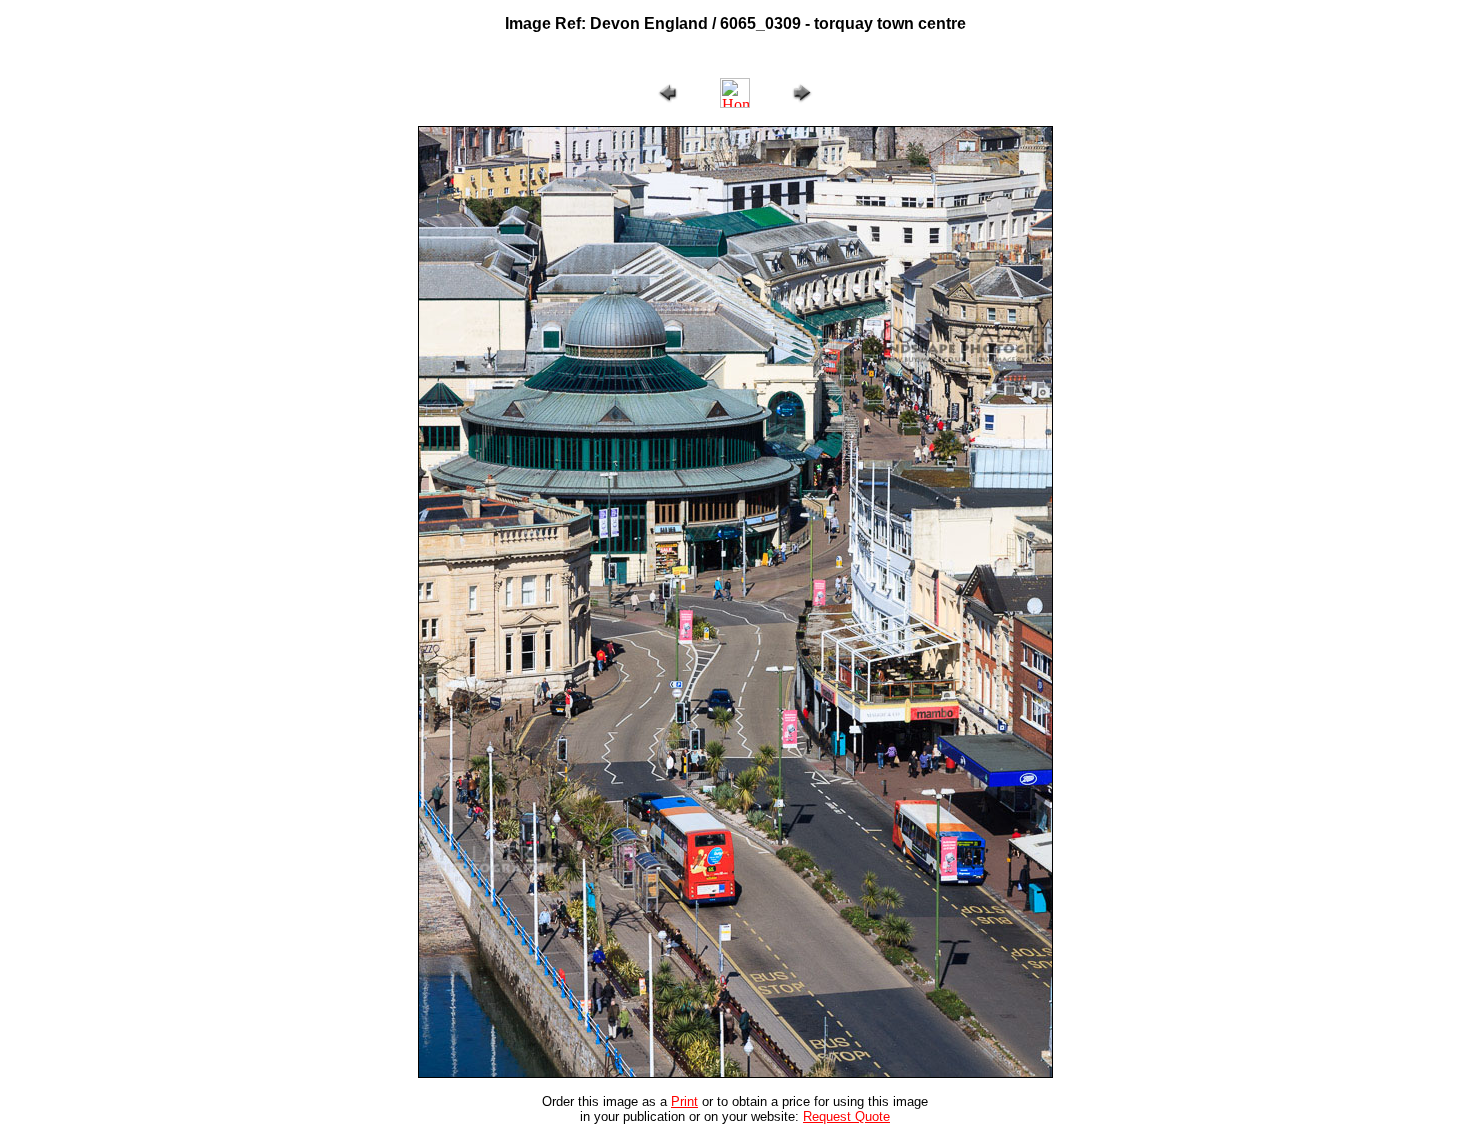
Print (684, 1101)
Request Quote (846, 1116)
